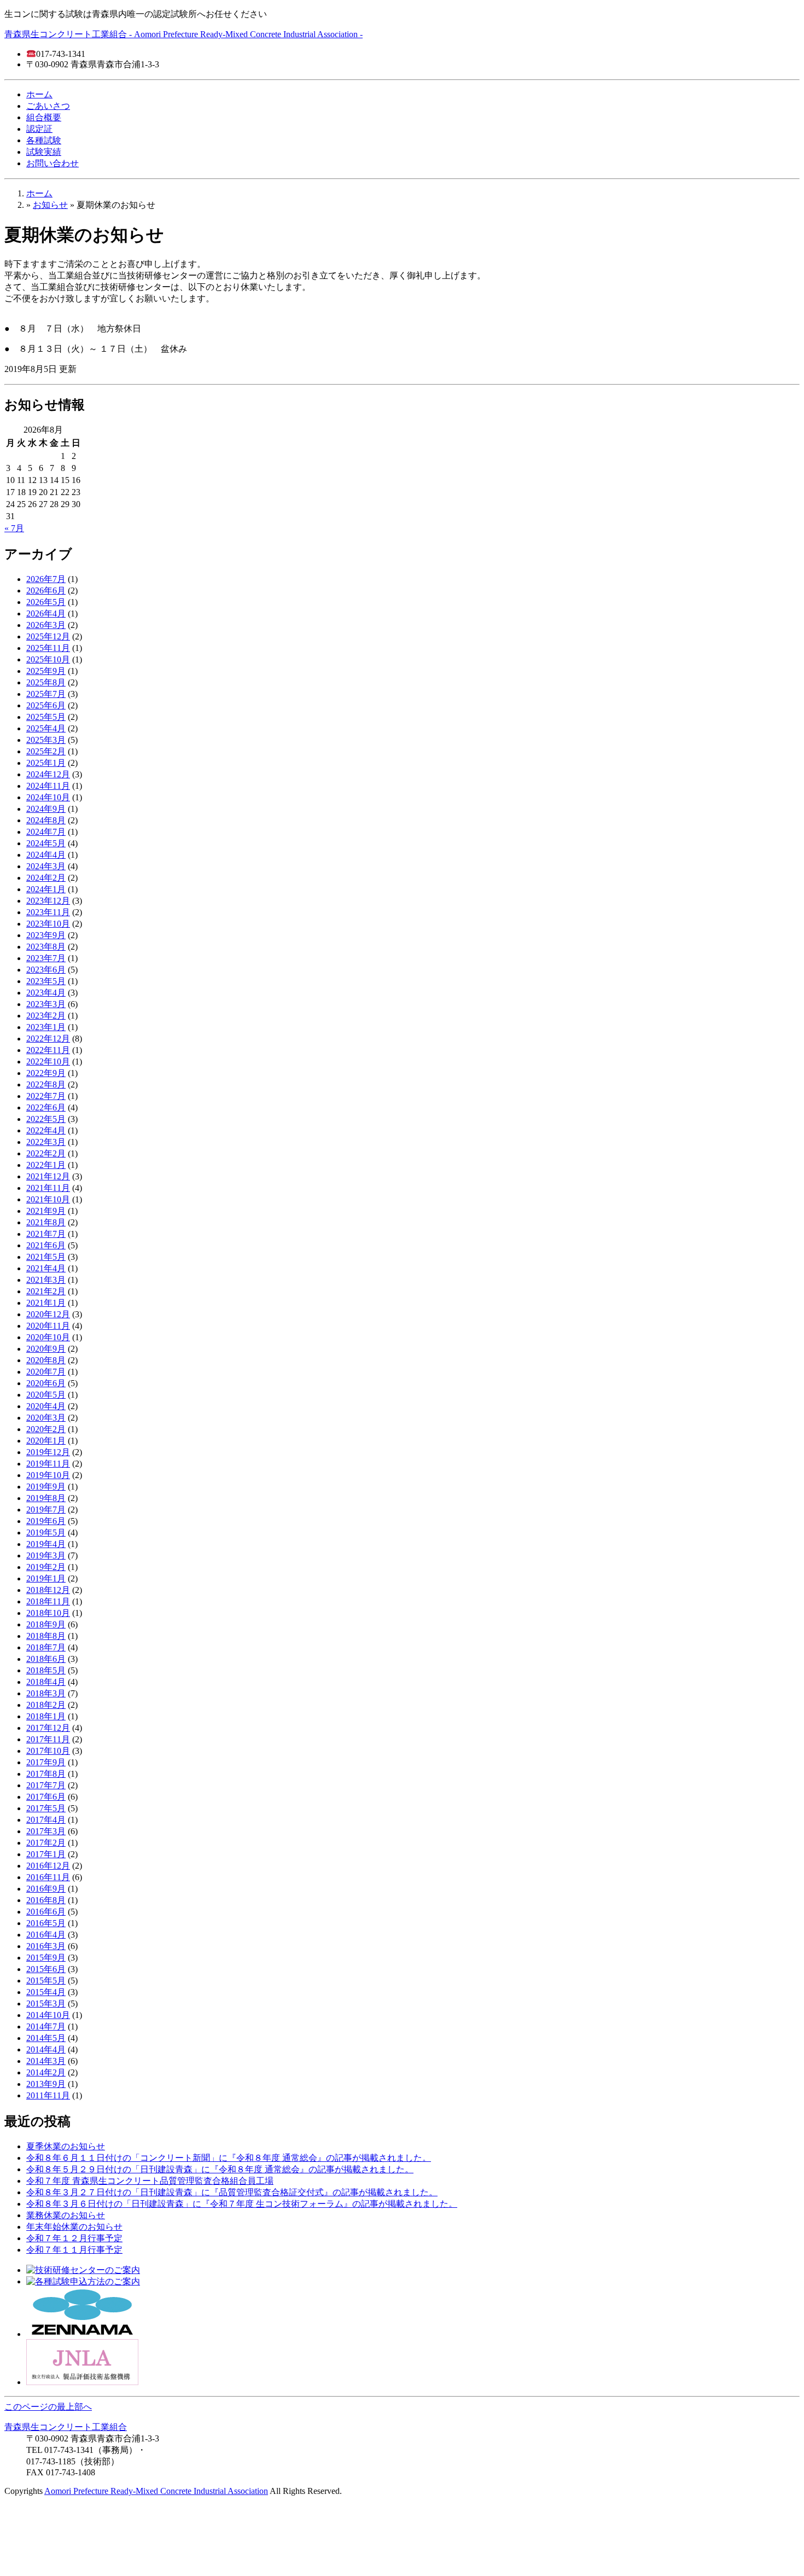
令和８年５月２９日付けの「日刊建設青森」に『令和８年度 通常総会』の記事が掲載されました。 (220, 2169)
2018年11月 (48, 1601)
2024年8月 (46, 820)
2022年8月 (46, 1085)
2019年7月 (46, 1510)
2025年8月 (46, 682)
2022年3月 (46, 1142)
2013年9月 (46, 2084)
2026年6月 (46, 591)
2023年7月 (46, 958)
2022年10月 (48, 1062)
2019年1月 (46, 1578)
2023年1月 (46, 1027)
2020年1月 (46, 1441)
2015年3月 (46, 2004)
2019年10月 (48, 1475)
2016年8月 (46, 1900)
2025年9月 (46, 671)
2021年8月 (46, 1222)
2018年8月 (46, 1636)
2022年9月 (46, 1073)
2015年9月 (46, 1958)
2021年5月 (46, 1257)
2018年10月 (48, 1613)
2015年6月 (46, 1969)
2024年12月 (48, 774)
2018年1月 (46, 1716)
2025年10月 (48, 659)
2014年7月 (46, 2027)
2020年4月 (46, 1406)
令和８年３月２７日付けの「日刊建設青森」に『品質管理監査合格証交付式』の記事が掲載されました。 (232, 2192)
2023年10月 (48, 924)
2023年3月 (46, 1004)
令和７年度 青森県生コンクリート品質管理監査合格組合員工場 (150, 2181)
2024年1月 (46, 889)
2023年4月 (46, 993)
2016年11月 (48, 1877)
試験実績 (44, 152)
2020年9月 (46, 1349)
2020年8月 (46, 1360)
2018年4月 (46, 1682)
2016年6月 (46, 1912)
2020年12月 (48, 1314)
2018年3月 (46, 1693)
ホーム (39, 94)
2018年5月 (46, 1670)
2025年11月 (48, 648)
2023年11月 (48, 912)
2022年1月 (46, 1165)
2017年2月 (46, 1843)
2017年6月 (46, 1797)
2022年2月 (46, 1153)
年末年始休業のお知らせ (74, 2227)
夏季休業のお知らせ (66, 2146)
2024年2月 (46, 878)
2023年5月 (46, 981)
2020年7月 (46, 1372)
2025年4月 (46, 728)
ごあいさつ (48, 106)
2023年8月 (46, 947)
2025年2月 (46, 751)
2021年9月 (46, 1211)
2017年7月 (46, 1785)
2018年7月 (46, 1647)
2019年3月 (46, 1556)
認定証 (39, 129)
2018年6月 (46, 1659)
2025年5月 (46, 717)
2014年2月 (46, 2072)
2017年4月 (46, 1820)
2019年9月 (46, 1487)
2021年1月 (46, 1303)
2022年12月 (48, 1039)
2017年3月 (46, 1831)
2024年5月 (46, 843)
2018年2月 (46, 1705)
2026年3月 (46, 625)
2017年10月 (48, 1751)
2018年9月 (46, 1624)
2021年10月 (48, 1199)
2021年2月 (46, 1291)
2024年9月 (46, 809)
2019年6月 (46, 1521)
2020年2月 (46, 1429)
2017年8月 (46, 1774)
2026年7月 (46, 579)
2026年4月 (46, 614)
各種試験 (44, 140)
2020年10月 (48, 1337)
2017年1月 (46, 1854)
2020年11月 (48, 1326)
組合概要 (44, 117)
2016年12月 (48, 1866)
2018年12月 (48, 1590)
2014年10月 (48, 2015)
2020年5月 (46, 1395)
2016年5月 (46, 1923)
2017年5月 (46, 1808)
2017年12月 (48, 1728)
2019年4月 (46, 1544)
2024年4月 (46, 855)
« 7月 (14, 528)
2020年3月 (46, 1418)
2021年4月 (46, 1268)
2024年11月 (48, 786)
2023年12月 (48, 901)
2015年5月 (46, 1981)
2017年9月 (46, 1762)
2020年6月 (46, 1383)
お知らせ (50, 205)
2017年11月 (48, 1739)
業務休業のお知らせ (66, 2215)
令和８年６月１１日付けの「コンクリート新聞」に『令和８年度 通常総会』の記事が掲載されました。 (229, 2158)
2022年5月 (46, 1119)
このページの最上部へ (48, 2407)
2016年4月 (46, 1935)
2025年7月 (46, 694)
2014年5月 (46, 2038)
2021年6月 (46, 1245)
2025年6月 (46, 705)
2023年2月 (46, 1016)
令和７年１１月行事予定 (74, 2250)
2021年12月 (48, 1176)
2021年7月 (46, 1234)
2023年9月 (46, 935)
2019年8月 (46, 1498)
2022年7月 (46, 1096)
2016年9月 (46, 1889)
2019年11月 (48, 1464)
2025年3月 (46, 740)
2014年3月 (46, 2061)
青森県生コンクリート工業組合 (66, 2427)
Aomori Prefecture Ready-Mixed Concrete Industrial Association (156, 2491)
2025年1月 (46, 763)
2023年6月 (46, 970)
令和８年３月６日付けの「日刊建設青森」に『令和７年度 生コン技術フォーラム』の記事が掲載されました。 (242, 2204)
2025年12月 (48, 636)
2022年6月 (46, 1107)
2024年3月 (46, 866)
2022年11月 (48, 1050)
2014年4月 (46, 2049)
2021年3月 (46, 1280)
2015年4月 (46, 1992)
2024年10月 (48, 797)
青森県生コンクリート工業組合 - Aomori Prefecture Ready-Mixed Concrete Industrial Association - (183, 34)
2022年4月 (46, 1130)
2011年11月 (48, 2095)
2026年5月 (46, 602)
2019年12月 (48, 1452)
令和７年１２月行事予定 (74, 2238)
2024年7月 (46, 832)
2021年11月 (48, 1188)
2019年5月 (46, 1533)
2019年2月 (46, 1567)
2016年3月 (46, 1946)
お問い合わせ (53, 163)
